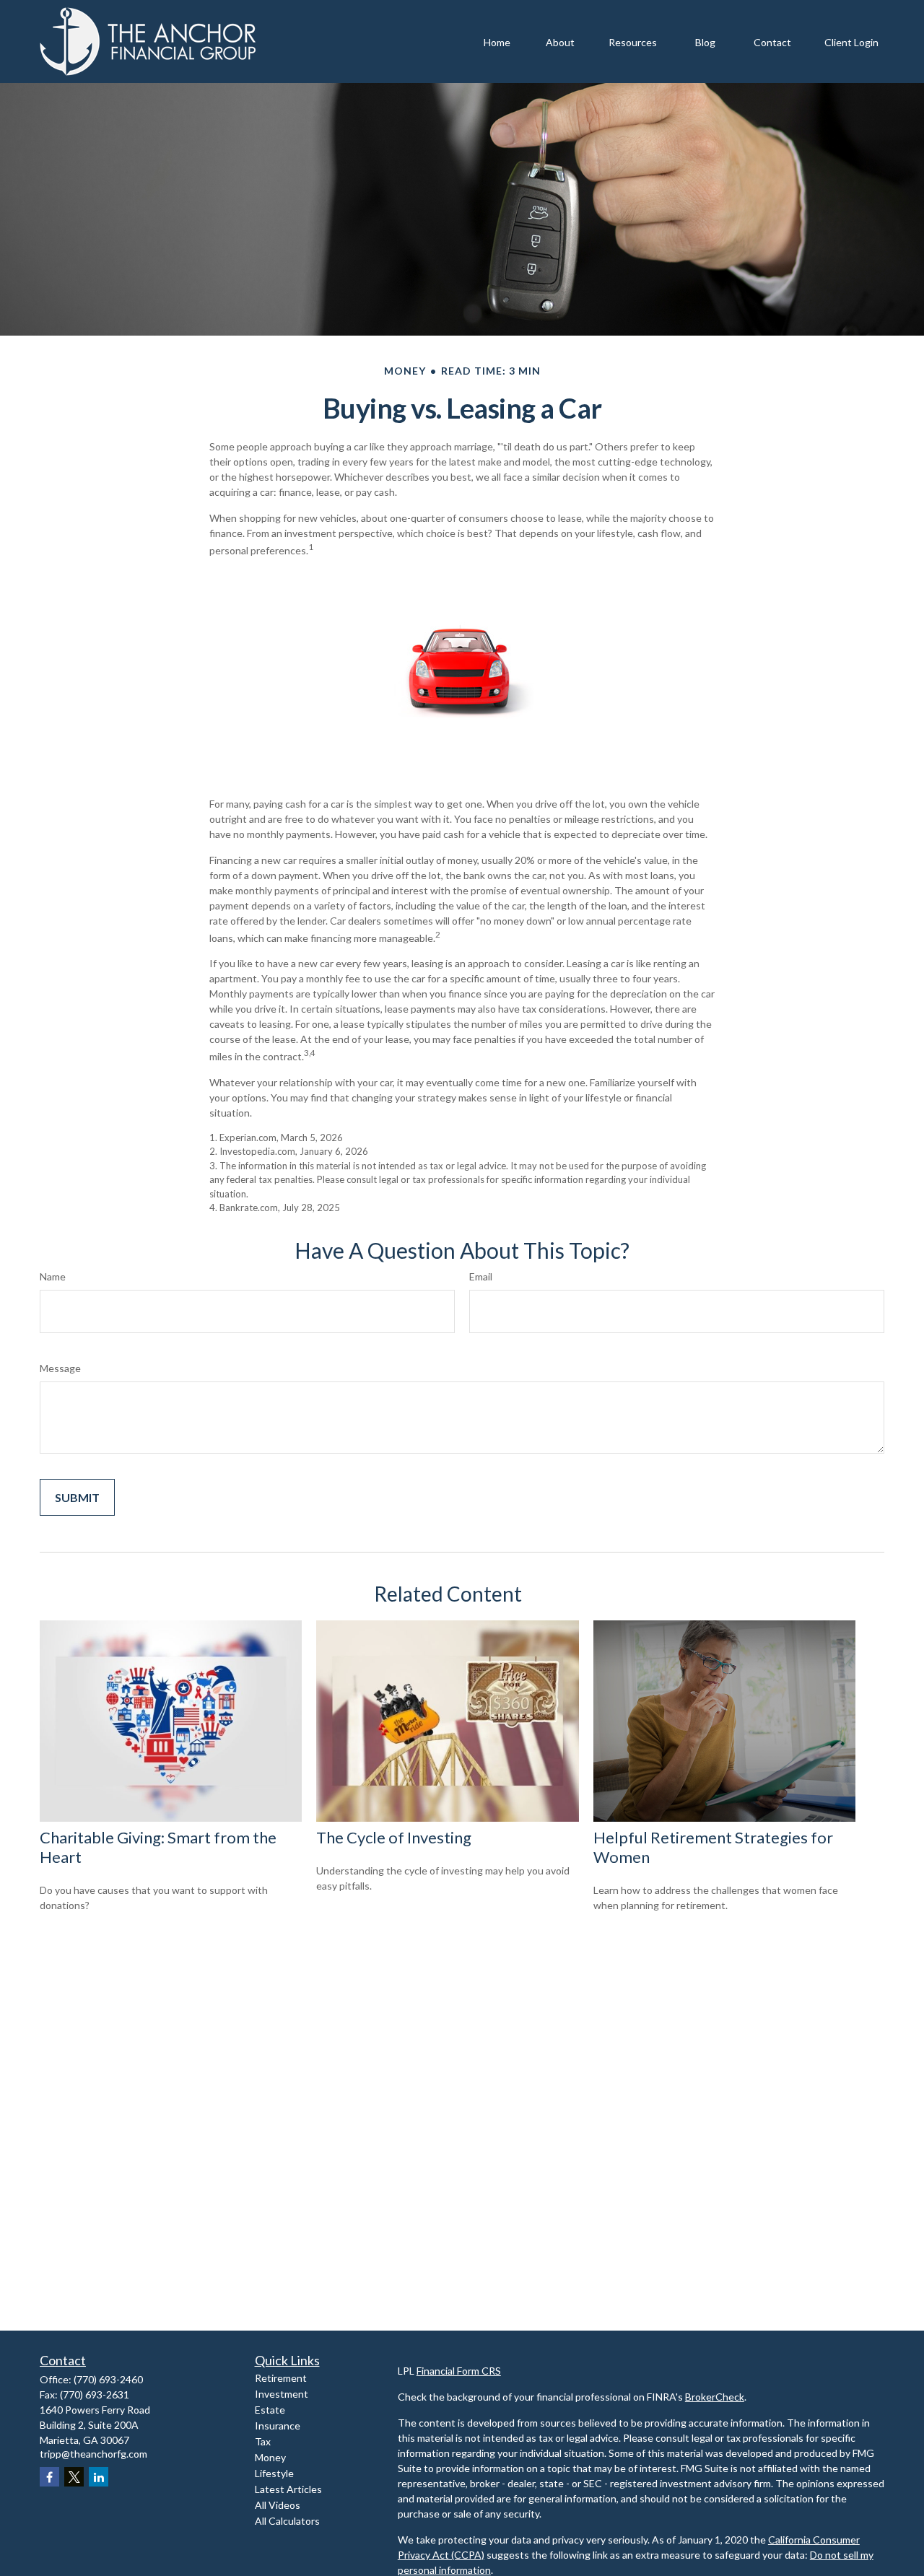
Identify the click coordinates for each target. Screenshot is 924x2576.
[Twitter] (74, 2477)
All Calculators (287, 2521)
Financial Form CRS (459, 2371)
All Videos (278, 2505)
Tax (263, 2441)
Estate (270, 2410)
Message (60, 1368)
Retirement (281, 2378)
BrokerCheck (715, 2397)
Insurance (278, 2426)
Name (53, 1276)
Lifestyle (274, 2473)
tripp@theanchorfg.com (93, 2454)
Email (481, 1276)
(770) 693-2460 (108, 2379)
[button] (497, 42)
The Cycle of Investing (394, 1837)
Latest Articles (288, 2489)
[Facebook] (49, 2477)
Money (270, 2457)
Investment (282, 2394)
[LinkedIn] (99, 2477)
